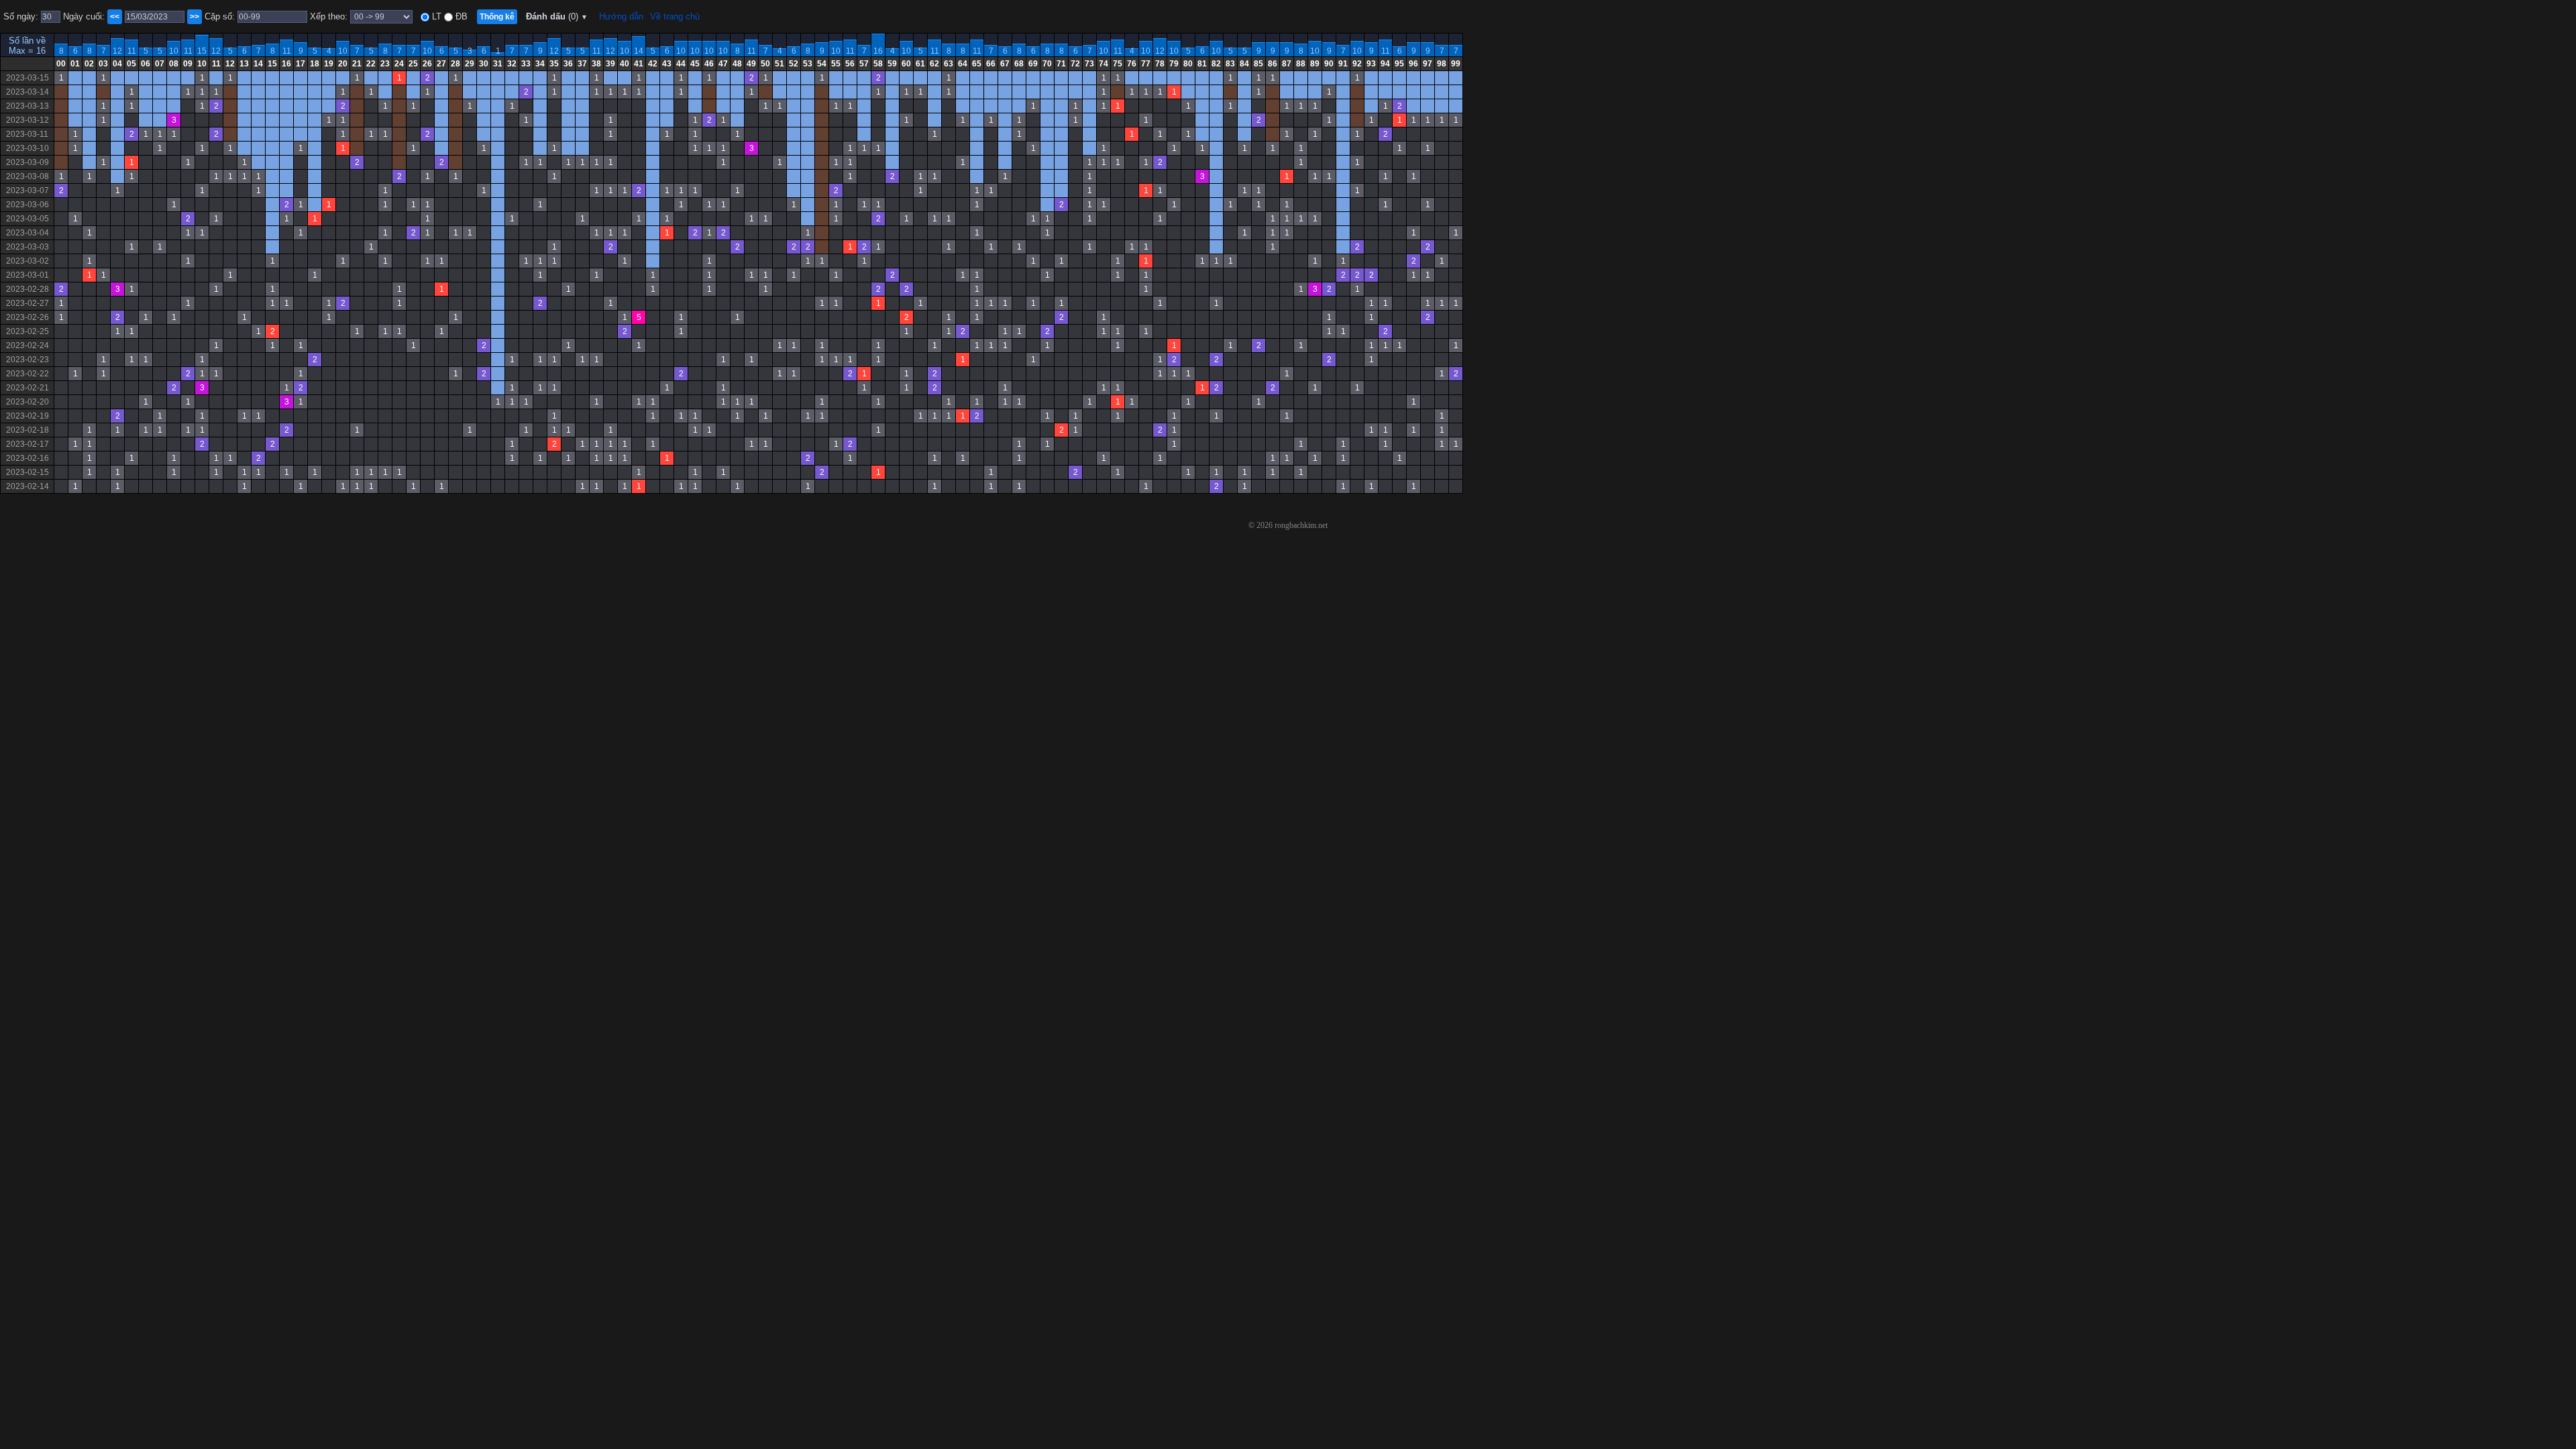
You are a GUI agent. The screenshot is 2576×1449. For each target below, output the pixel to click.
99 (1456, 64)
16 (878, 51)
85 (1258, 64)
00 (61, 64)
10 (174, 51)
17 (301, 64)
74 (1104, 64)
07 (160, 64)
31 (498, 64)
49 (751, 64)
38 (596, 64)
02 (89, 64)
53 (808, 64)
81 (1202, 64)
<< (115, 17)
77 (1146, 64)
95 (1399, 64)
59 (892, 64)
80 (1188, 64)
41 (639, 64)
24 (399, 64)
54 (822, 64)
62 (934, 64)
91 (1343, 64)
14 (639, 51)
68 (1019, 64)
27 (441, 64)
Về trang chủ (675, 16)
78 (1160, 64)
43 (667, 64)
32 (512, 64)
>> (195, 17)
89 (1315, 64)
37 (582, 64)
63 (949, 64)
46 (709, 64)
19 (329, 64)
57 (864, 64)
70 (1047, 64)
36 (568, 64)
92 (1357, 64)
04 (117, 64)
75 (1118, 64)
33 (526, 64)
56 (850, 64)
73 (1089, 64)
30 (484, 64)
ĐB (460, 16)
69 (1033, 64)
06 (146, 64)
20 (343, 64)
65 (977, 64)
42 (653, 64)
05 (131, 64)
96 (1413, 64)
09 (188, 64)
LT (435, 16)
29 (470, 64)
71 (1061, 64)
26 (427, 64)
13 (244, 64)
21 (357, 64)
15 (202, 51)
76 (1132, 64)
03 (103, 64)
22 (371, 64)
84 (1244, 64)
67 (1005, 64)
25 (413, 64)
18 (315, 64)
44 (681, 64)
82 (1216, 64)
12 (117, 51)
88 (1301, 64)
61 (920, 64)
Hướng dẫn (621, 16)
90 (1329, 64)
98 (1442, 64)
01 (75, 64)
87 (1287, 64)
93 (1371, 64)
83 (1230, 64)
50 (765, 64)
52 (794, 64)
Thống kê (497, 17)
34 (540, 64)
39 (610, 64)
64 (963, 64)
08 (174, 64)
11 (132, 51)
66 (991, 64)
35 (554, 64)
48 (737, 64)
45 (695, 64)
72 (1075, 64)
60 (906, 64)
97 (1428, 64)
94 (1385, 64)
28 (455, 64)
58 (878, 64)
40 (625, 64)
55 (836, 64)
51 (780, 64)
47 (723, 64)
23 (385, 64)
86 (1273, 64)
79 (1174, 64)
